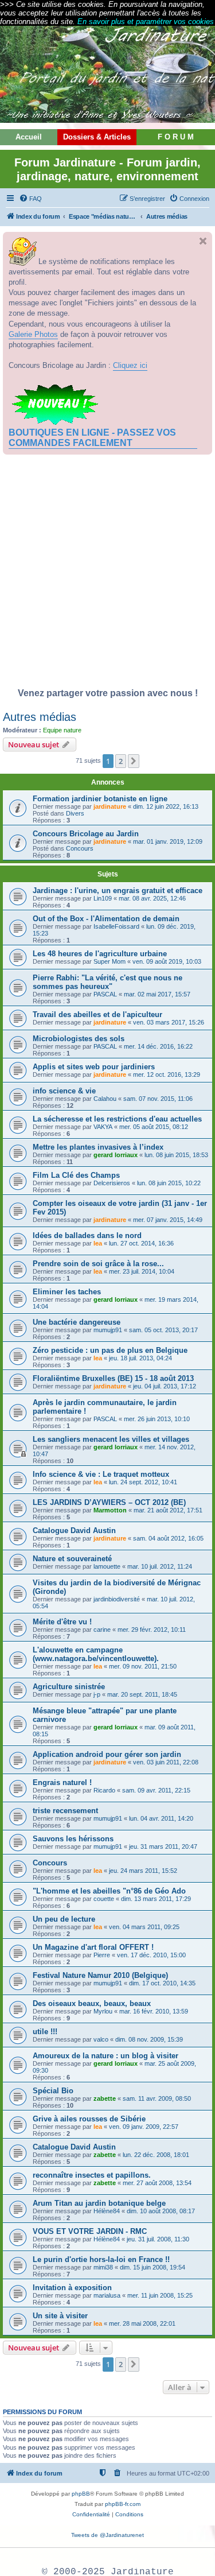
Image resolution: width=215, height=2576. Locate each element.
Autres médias (40, 717)
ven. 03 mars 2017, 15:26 (169, 1022)
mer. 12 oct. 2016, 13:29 (167, 1074)
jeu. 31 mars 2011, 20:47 (163, 1846)
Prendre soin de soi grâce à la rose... (98, 1264)
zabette (105, 2098)
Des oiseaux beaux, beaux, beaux (92, 2003)
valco (101, 2039)
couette (104, 1899)
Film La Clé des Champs (76, 1175)
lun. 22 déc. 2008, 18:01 (156, 2155)
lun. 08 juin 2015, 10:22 (169, 1183)
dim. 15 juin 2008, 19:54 (153, 2267)
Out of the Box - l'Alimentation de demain (106, 919)
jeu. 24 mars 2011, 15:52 (143, 1871)
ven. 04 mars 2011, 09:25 (144, 1927)
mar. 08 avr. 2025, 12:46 (152, 898)
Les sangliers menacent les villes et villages (111, 1439)
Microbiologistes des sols (79, 1039)
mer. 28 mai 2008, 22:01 (142, 2323)
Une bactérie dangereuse (77, 1322)
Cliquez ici (130, 365)
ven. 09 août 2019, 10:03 (167, 961)
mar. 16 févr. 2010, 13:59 (154, 2011)
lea (98, 1243)
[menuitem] (30, 199)
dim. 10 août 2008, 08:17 (161, 2211)
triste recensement (65, 1811)
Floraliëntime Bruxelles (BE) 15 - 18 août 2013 (113, 1378)
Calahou (105, 1099)
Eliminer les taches (67, 1292)
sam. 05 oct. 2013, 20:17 (163, 1330)
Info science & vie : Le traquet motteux (101, 1474)
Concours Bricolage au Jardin (86, 834)
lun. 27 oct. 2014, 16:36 (141, 1243)
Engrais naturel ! (62, 1782)
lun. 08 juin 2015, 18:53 (176, 1155)
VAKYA (103, 1127)
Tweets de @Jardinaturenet (107, 2535)
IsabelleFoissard (116, 926)
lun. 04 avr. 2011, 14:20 (161, 1818)
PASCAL (105, 994)
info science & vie (64, 1091)
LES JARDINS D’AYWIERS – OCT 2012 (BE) (109, 1502)
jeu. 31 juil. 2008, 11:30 (158, 2239)
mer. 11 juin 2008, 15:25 (160, 2295)
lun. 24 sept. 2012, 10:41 (143, 1482)
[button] (134, 761)
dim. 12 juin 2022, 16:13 (166, 806)
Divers (75, 813)
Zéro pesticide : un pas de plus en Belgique (110, 1350)
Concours (80, 848)
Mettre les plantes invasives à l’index (98, 1147)
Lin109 (103, 898)
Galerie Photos (33, 334)
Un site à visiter (60, 2316)
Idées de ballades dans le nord (87, 1235)
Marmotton (110, 1510)
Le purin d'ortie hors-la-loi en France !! (101, 2259)
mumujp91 (108, 1330)
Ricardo (104, 1790)
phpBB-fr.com (123, 2504)
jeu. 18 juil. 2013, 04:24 (140, 1358)
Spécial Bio (53, 2091)
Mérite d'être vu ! (62, 1622)
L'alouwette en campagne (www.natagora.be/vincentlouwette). (96, 1654)
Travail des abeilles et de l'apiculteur (97, 1015)
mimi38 (103, 2267)
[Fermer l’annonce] (203, 241)
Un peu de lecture (64, 1919)
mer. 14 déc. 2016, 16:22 (158, 1046)
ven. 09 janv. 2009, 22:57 (144, 2127)
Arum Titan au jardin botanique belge (99, 2203)
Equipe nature (62, 730)
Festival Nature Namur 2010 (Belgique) (100, 1975)
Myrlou (103, 2011)
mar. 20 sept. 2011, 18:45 (142, 1694)
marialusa (107, 2295)
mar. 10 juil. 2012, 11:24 (160, 1566)
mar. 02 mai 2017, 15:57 (157, 994)
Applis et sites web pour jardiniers (94, 1067)
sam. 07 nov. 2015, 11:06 (158, 1099)
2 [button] (121, 761)
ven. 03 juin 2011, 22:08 (166, 1762)
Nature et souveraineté (72, 1559)
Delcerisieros (112, 1183)
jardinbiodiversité (117, 1599)
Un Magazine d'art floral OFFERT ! (93, 1947)
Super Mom (110, 961)
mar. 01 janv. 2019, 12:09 (168, 841)
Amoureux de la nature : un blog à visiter (105, 2056)
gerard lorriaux (116, 1155)
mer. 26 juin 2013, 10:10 (157, 1419)
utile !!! (45, 2032)
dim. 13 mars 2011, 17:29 (156, 1899)
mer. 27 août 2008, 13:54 (157, 2183)
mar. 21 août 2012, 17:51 (168, 1510)
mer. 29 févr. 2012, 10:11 (152, 1630)
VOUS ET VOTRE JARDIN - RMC (90, 2231)
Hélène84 (107, 2211)
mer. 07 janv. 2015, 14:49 (168, 1220)
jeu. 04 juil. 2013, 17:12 (165, 1386)
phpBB (81, 2494)
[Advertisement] (107, 574)
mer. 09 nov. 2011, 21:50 (143, 1666)
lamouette (107, 1566)
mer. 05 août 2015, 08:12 (154, 1127)
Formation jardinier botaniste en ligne (100, 799)
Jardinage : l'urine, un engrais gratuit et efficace (118, 891)
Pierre (102, 1955)
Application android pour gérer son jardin (107, 1754)
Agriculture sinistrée (69, 1687)
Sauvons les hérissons (73, 1839)
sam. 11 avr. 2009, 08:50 (157, 2098)
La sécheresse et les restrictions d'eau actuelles (117, 1119)
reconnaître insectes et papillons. (92, 2175)
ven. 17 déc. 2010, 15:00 (151, 1955)
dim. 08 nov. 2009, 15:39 (149, 2039)
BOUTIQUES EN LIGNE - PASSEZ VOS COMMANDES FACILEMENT (92, 438)
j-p (97, 1694)
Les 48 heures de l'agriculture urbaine (100, 954)
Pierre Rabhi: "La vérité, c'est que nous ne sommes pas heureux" (107, 982)
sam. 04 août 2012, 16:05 (168, 1538)
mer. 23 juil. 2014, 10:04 (142, 1271)
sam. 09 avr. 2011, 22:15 (156, 1790)
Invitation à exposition (72, 2288)
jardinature (110, 806)
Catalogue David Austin (74, 1531)
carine (102, 1630)
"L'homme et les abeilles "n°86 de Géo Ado (109, 1891)
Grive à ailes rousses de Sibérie (89, 2119)
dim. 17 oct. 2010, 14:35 (162, 1983)
